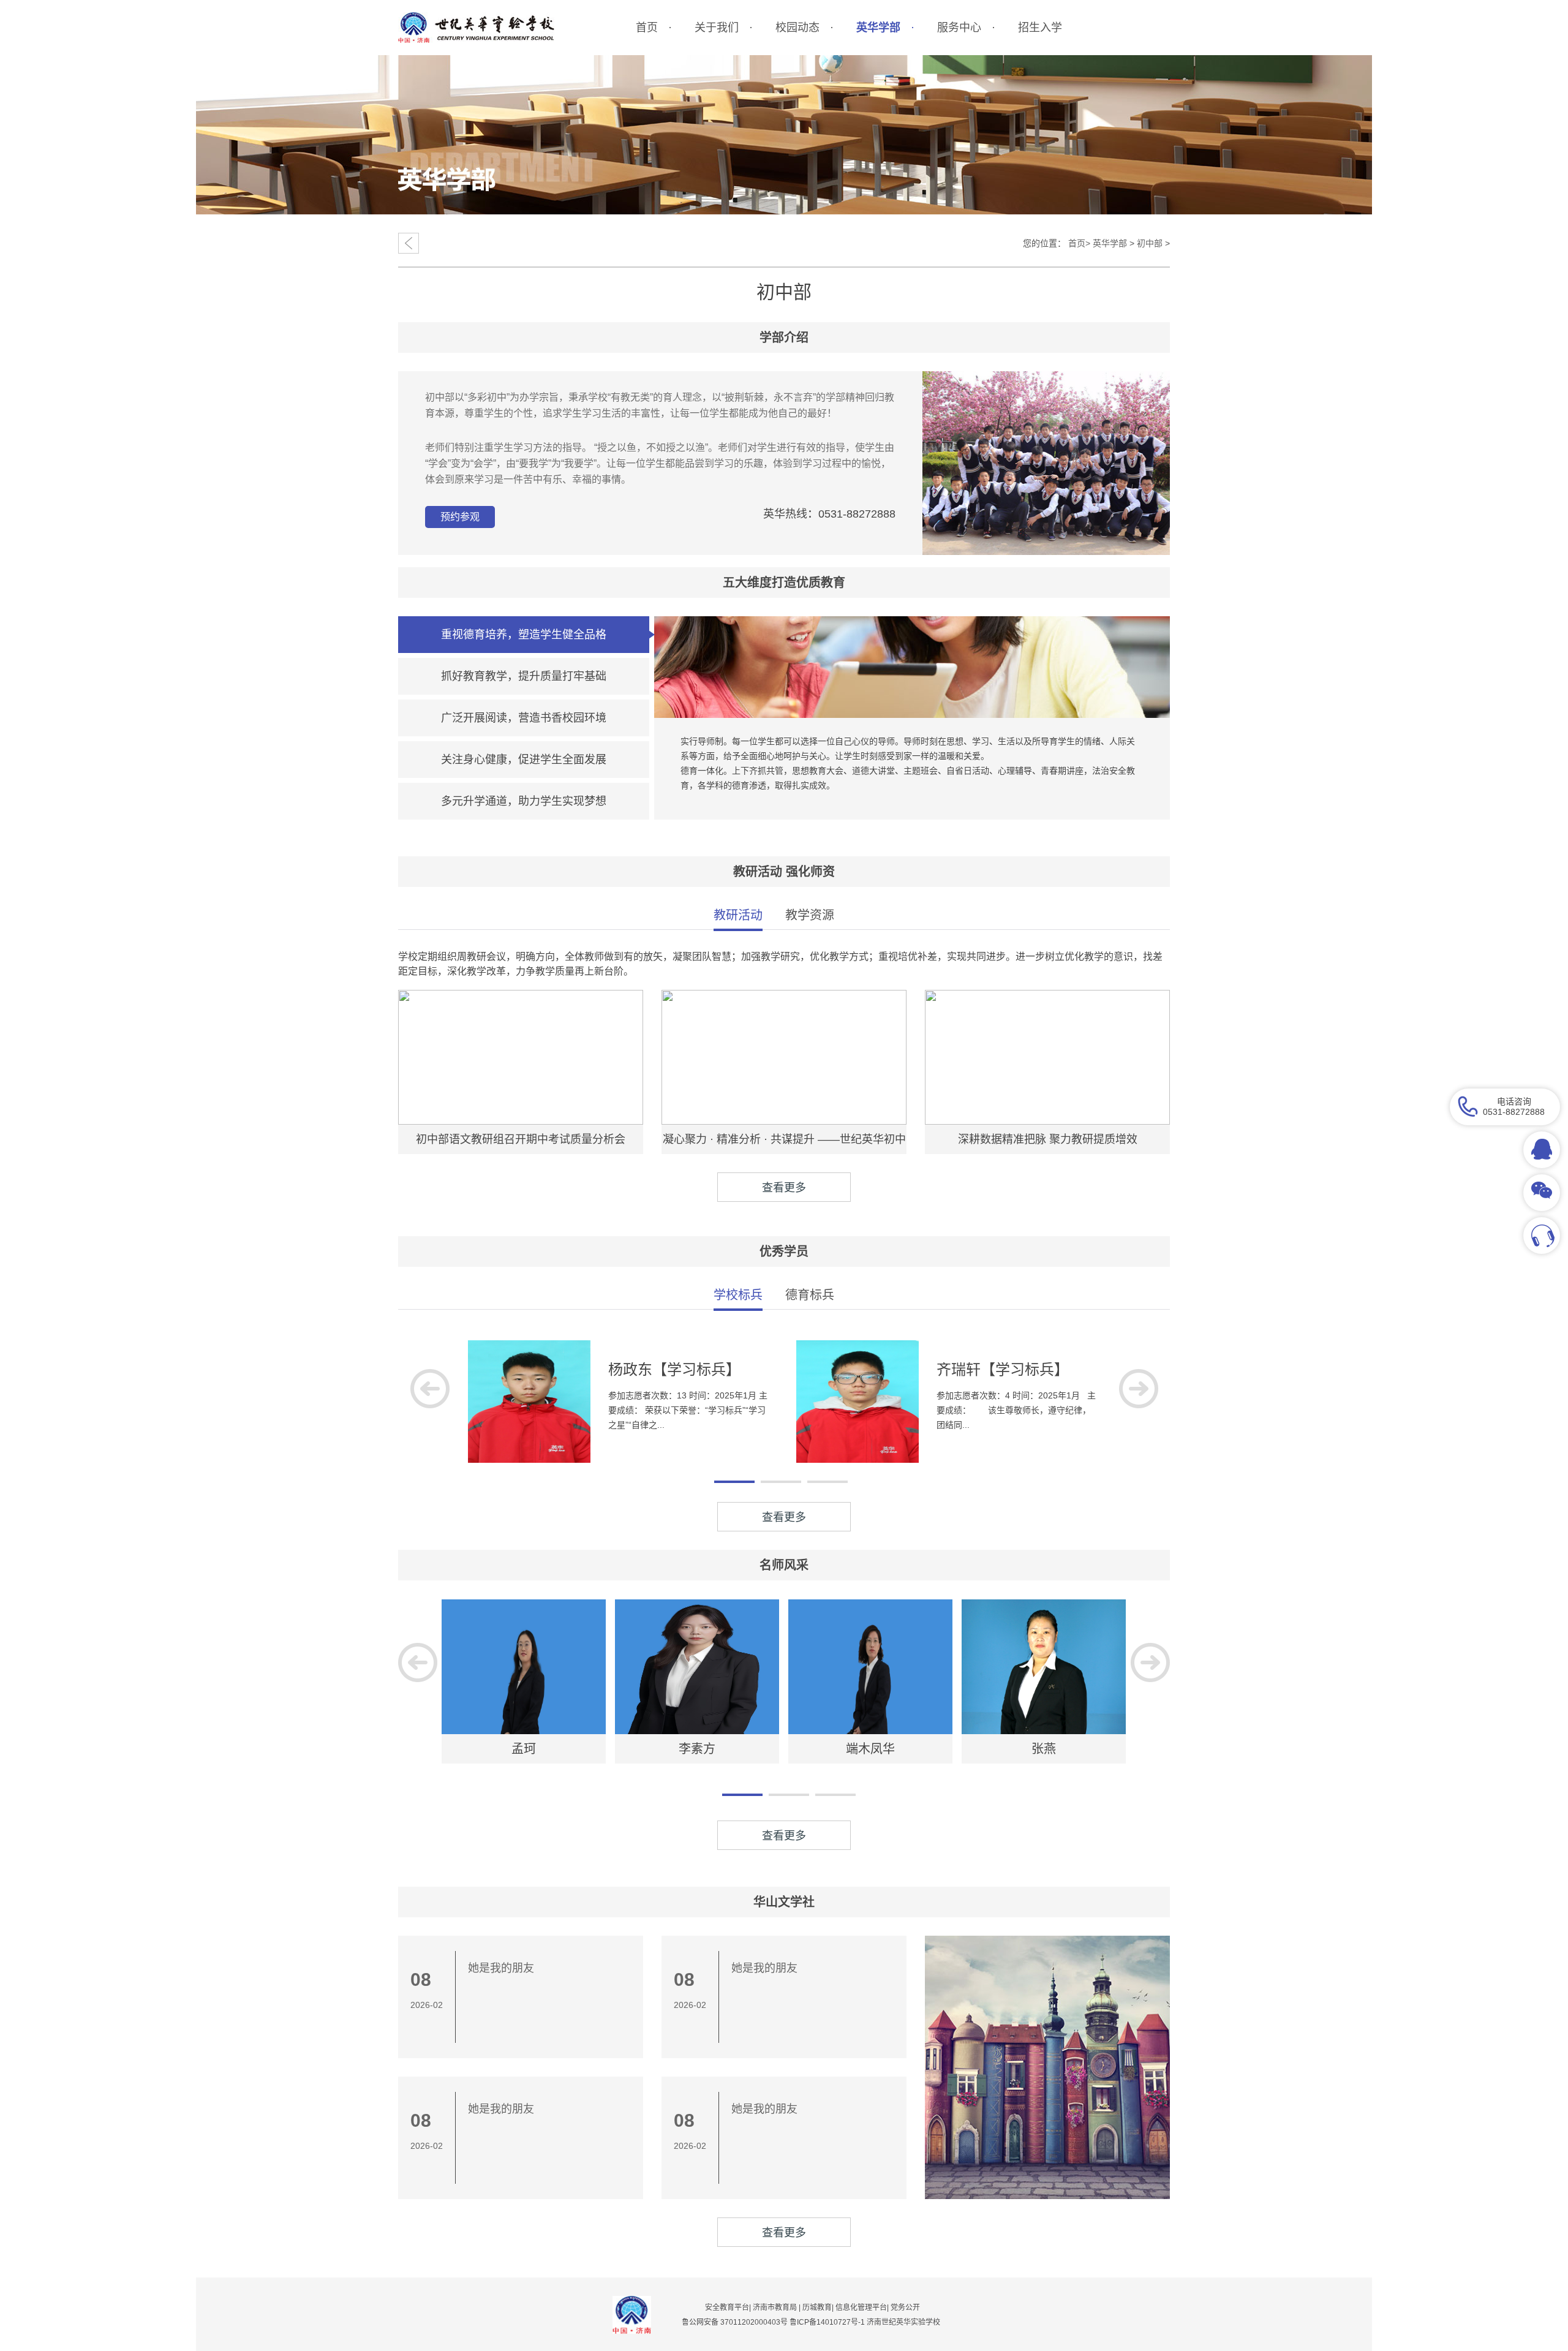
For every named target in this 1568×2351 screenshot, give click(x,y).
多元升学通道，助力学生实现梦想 (524, 801)
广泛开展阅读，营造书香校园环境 (524, 718)
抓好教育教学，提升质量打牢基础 (524, 676)
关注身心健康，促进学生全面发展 (524, 760)
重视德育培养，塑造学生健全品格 (524, 635)
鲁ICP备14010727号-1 (828, 2322)
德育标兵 (810, 1295)
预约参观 (460, 517)
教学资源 (810, 915)
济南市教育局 (775, 2308)
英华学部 (1110, 243)
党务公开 (905, 2308)
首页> (1079, 243)
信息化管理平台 (861, 2308)
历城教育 (817, 2308)
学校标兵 (738, 1295)
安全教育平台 (727, 2308)
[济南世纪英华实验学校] (476, 28)
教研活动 (738, 915)
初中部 (1150, 243)
